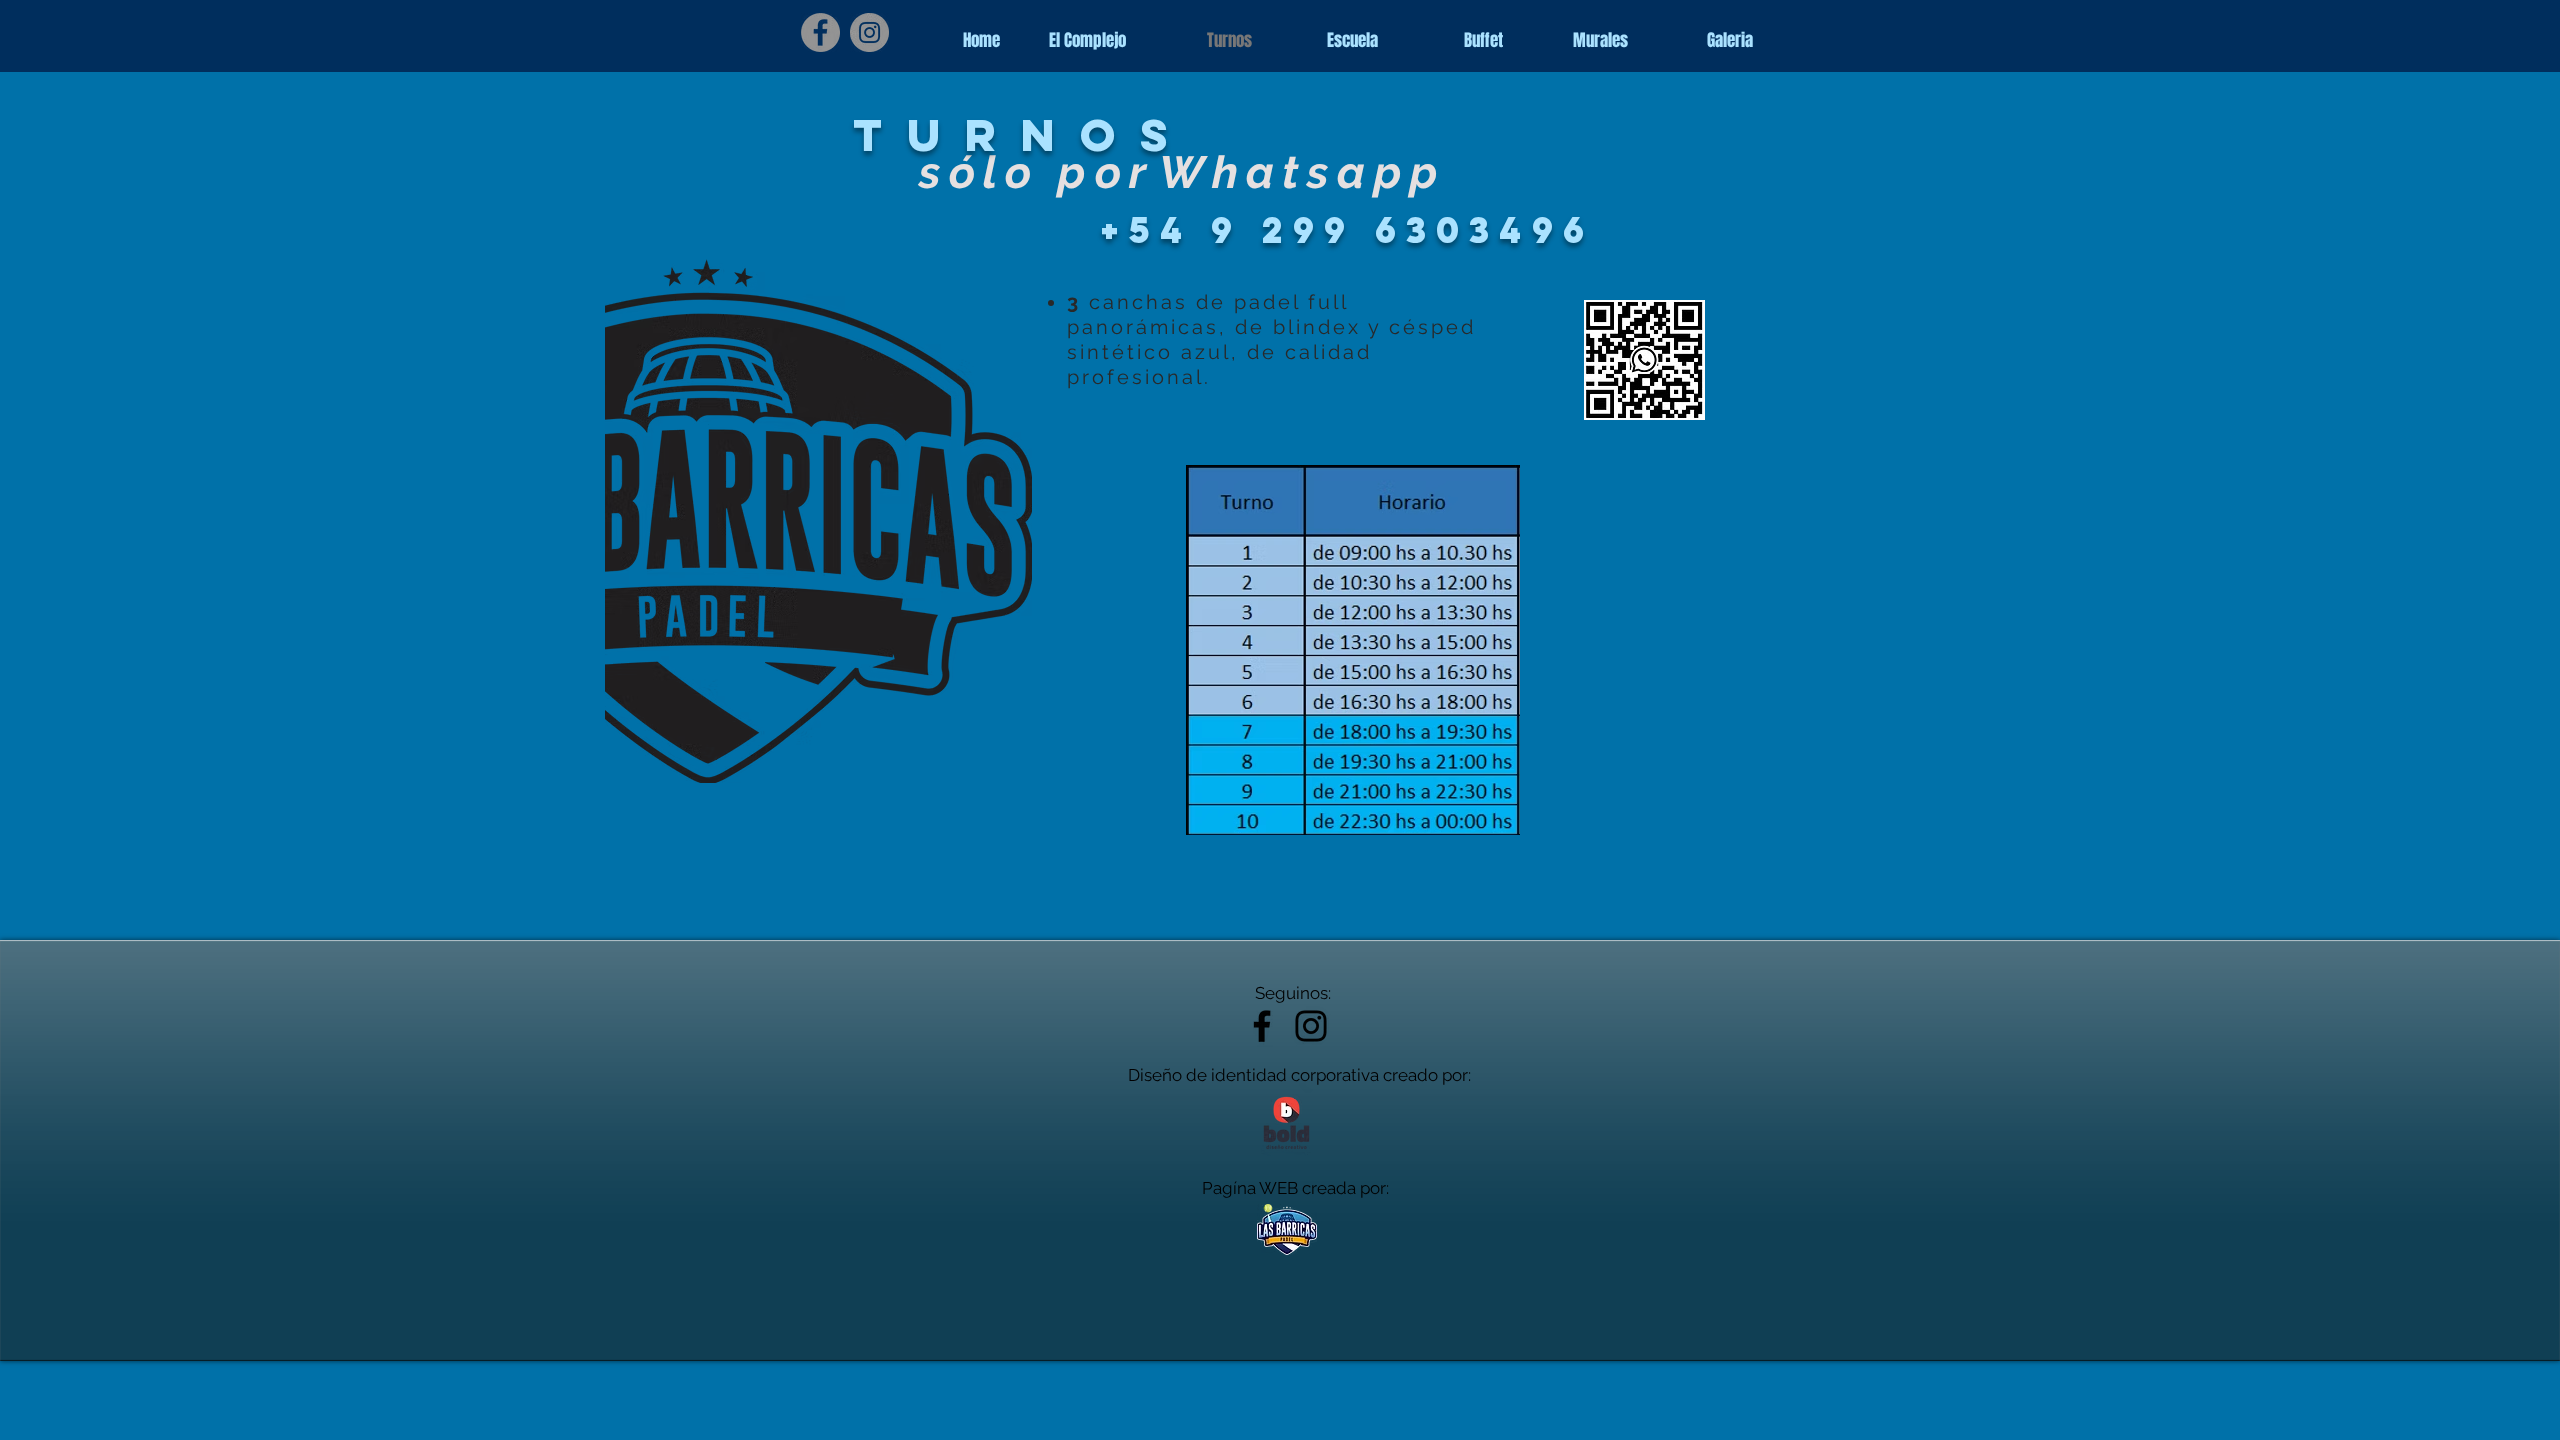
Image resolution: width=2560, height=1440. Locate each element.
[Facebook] (820, 32)
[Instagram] (869, 32)
